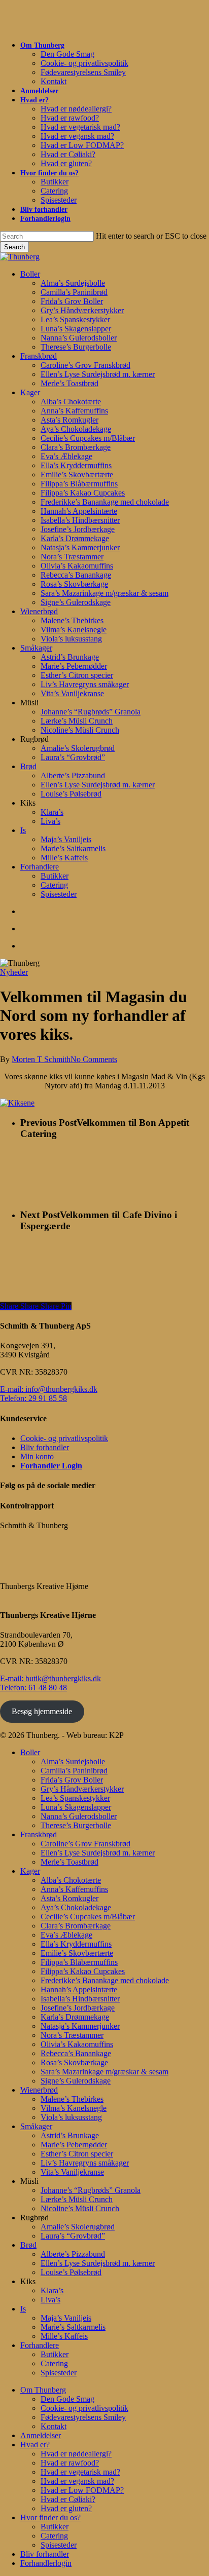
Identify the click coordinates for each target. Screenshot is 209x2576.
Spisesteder (59, 2373)
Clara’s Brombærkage (76, 1926)
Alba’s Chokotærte (71, 1880)
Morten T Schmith (41, 1059)
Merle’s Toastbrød (69, 1862)
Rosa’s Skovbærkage (74, 2062)
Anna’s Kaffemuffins (74, 1889)
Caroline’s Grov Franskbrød (85, 1844)
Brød (28, 2245)
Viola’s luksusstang (71, 2117)
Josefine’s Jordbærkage (78, 2008)
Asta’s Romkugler (69, 1898)
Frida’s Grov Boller (72, 1780)
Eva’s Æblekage (66, 1935)
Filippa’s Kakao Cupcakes (83, 1971)
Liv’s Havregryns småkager (85, 2163)
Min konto (37, 1456)
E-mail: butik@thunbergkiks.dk (50, 1678)
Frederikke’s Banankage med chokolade (105, 1980)
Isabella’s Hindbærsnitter (80, 1999)
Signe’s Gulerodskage (76, 2081)
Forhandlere (40, 2345)
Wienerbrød (39, 2090)
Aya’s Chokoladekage (76, 1907)
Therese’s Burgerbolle (76, 1825)
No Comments (94, 1059)
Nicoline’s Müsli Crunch (80, 2208)
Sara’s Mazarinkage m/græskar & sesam (104, 2072)
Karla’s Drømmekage (75, 2017)
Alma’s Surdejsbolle (73, 1761)
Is (23, 2309)
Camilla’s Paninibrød (74, 1771)
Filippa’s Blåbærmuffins (79, 1962)
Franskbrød (39, 1834)
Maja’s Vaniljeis (66, 2318)
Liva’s (50, 2300)
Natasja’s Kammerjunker (80, 2026)
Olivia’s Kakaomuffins (77, 2044)
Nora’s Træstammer (72, 2035)
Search (14, 247)
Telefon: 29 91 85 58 (33, 1398)
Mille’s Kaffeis (64, 2336)
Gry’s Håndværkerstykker (82, 1789)
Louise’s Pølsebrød (71, 2272)
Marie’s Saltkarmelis (73, 2327)
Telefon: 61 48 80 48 (33, 1688)
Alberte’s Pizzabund (73, 2254)
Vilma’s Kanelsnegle (74, 2108)
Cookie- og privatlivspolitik (64, 1438)
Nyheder (14, 972)
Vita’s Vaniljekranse (72, 2172)
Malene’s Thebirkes (72, 2099)
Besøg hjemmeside (42, 1711)
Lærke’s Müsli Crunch (77, 2199)
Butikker (55, 2354)
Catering (54, 2363)
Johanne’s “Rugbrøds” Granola (91, 2190)
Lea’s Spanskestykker (75, 1798)
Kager (30, 1871)
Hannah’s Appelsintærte (79, 1990)
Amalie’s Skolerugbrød (78, 2227)
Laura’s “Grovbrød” (73, 2236)
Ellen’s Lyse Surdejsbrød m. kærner (98, 1853)
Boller (30, 1752)
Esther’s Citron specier (77, 2154)
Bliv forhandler (45, 1447)
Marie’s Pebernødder (74, 2145)
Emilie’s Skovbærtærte (77, 1953)
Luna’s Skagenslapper (76, 1807)
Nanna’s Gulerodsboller (79, 1816)
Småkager (36, 2126)
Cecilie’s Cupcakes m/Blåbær (88, 1917)
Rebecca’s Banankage (76, 2053)
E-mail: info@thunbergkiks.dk (49, 1389)
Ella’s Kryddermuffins (76, 1944)
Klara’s (52, 2290)
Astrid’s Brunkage (70, 2135)
